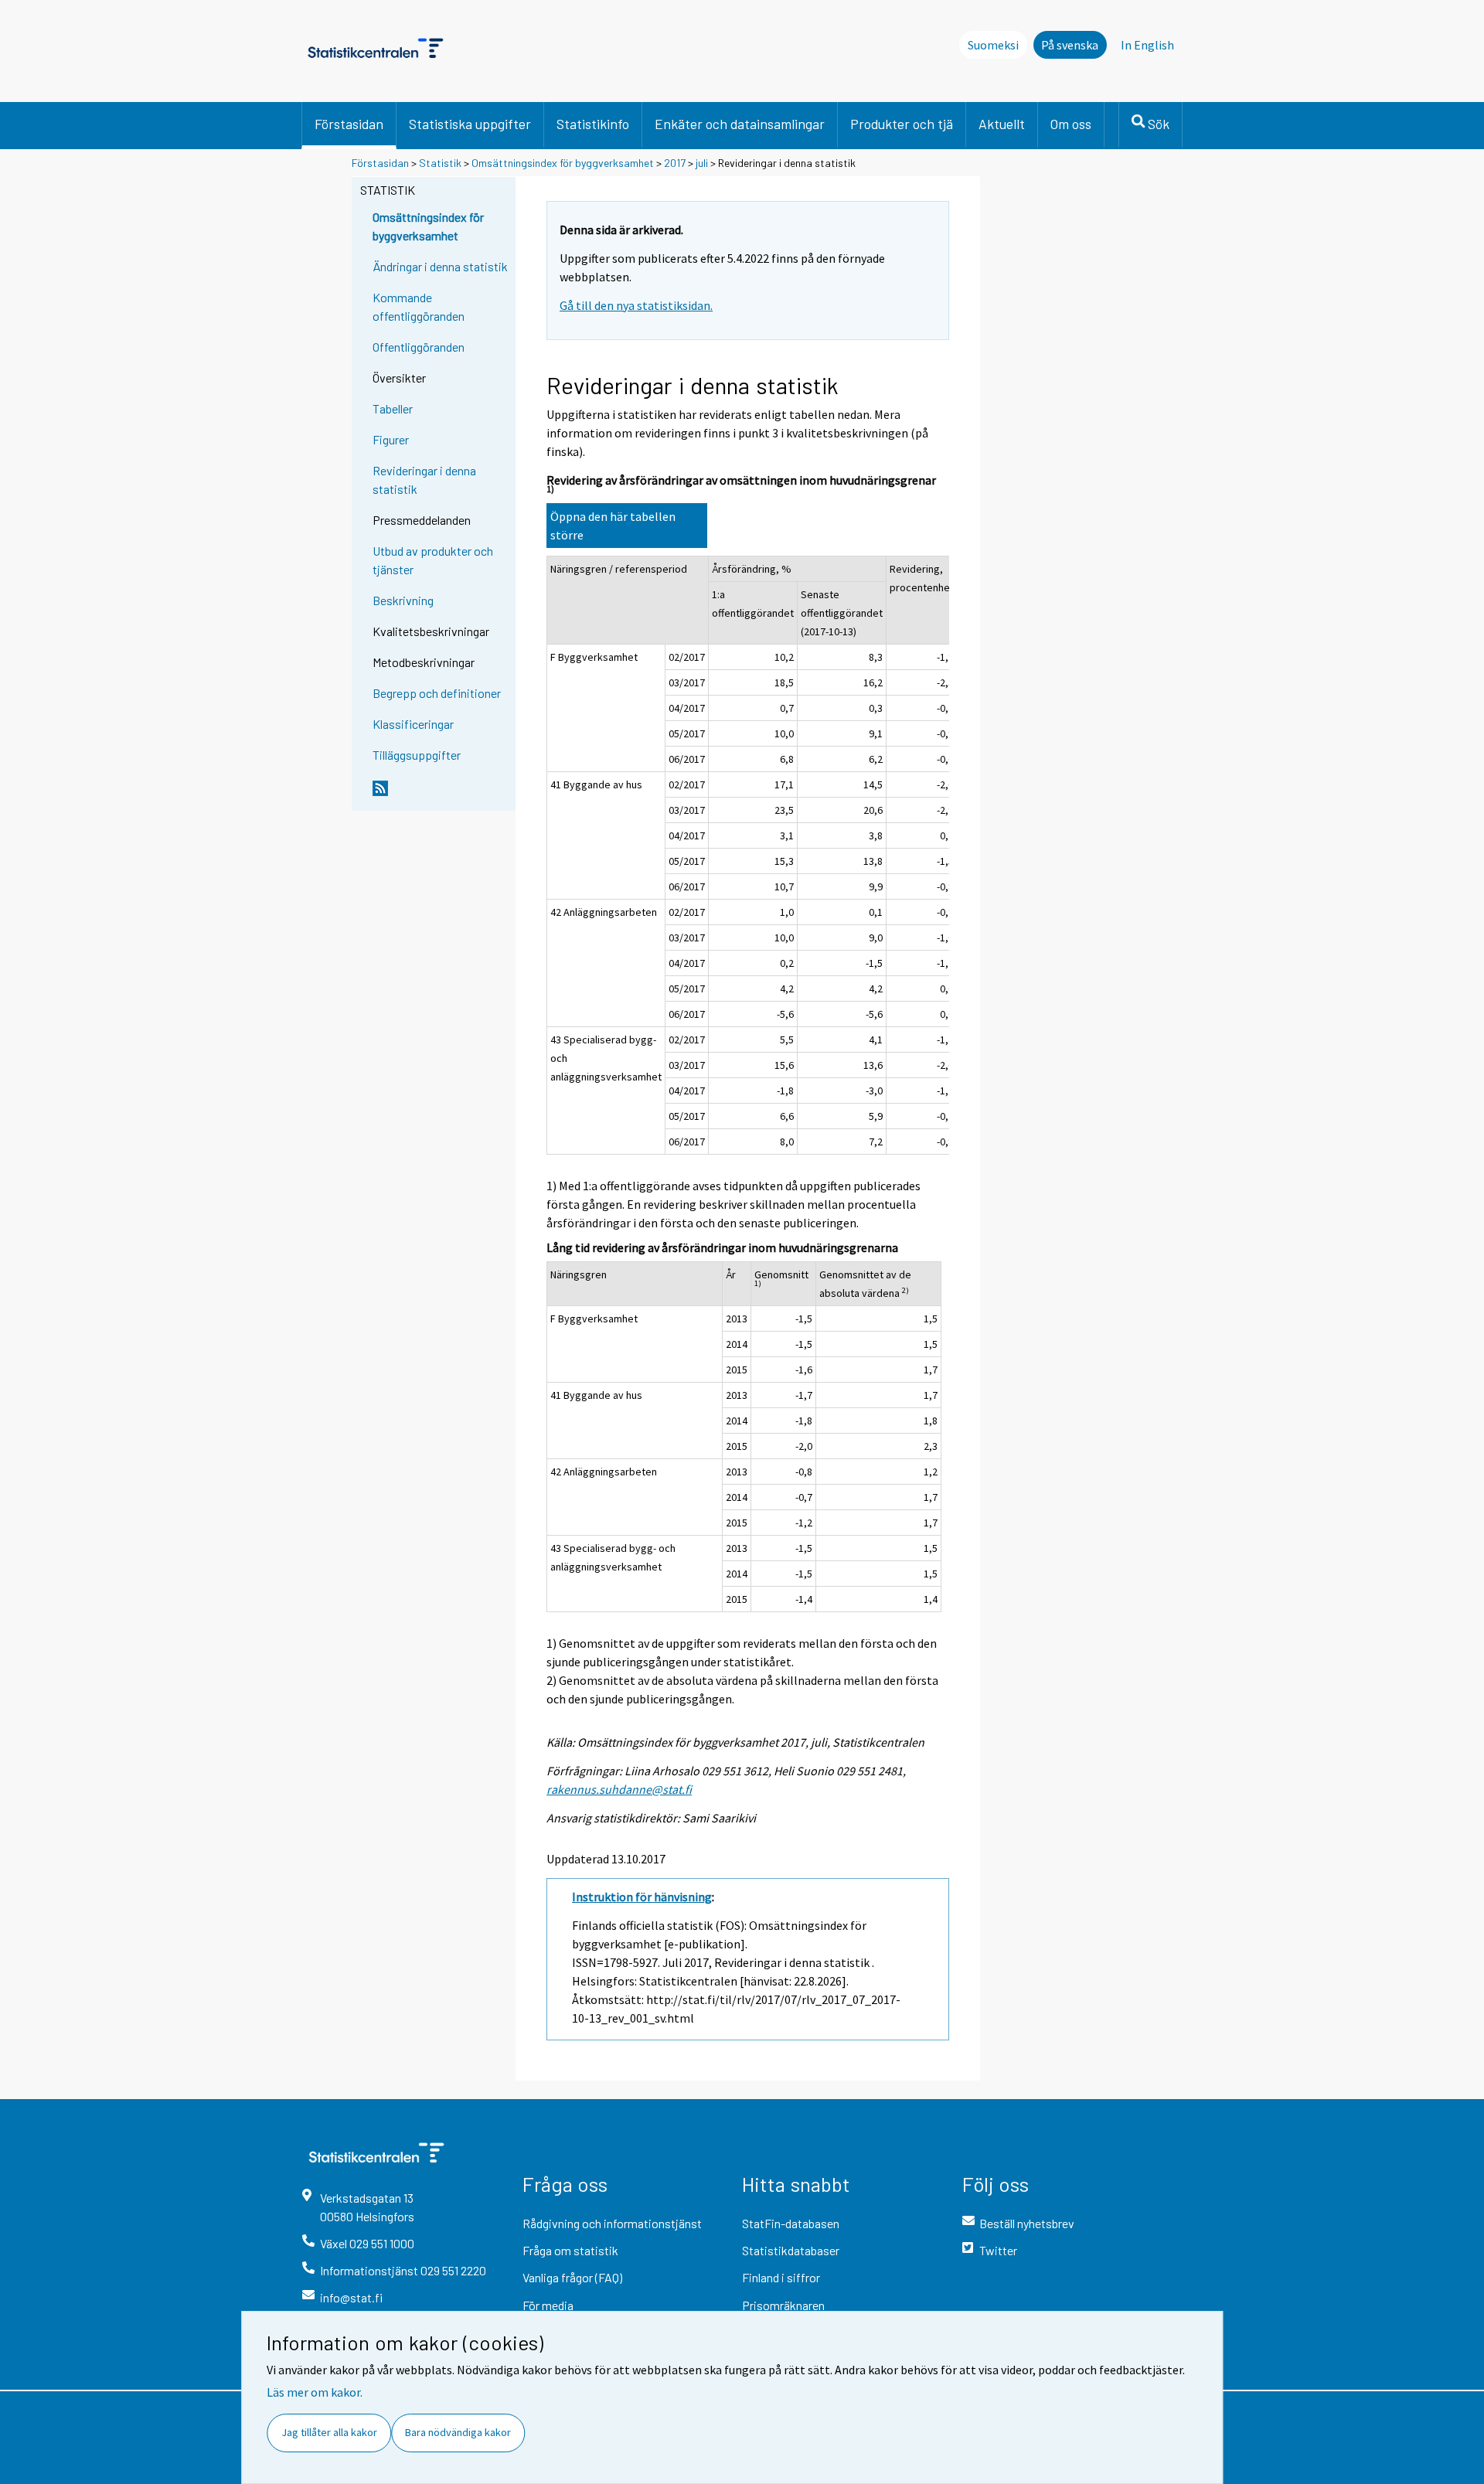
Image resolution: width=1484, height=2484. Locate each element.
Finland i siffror (781, 2277)
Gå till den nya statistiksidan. (636, 305)
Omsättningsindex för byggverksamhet (563, 163)
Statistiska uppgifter (470, 124)
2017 (675, 163)
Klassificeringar (413, 724)
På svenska (1070, 45)
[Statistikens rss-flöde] (441, 795)
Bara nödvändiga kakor (458, 2432)
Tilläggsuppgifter (417, 755)
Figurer (391, 439)
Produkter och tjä (902, 124)
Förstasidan (349, 124)
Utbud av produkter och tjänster (433, 560)
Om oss (1071, 124)
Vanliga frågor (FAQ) (572, 2277)
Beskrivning (403, 600)
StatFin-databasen (791, 2223)
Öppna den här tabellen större (613, 526)
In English (1147, 45)
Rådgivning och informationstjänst (612, 2223)
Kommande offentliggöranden (419, 306)
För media (548, 2305)
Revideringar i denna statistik (424, 480)
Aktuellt (1002, 124)
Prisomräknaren (783, 2305)
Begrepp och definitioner (437, 693)
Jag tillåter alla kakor (329, 2432)
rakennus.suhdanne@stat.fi (619, 1789)
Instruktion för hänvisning (642, 1897)
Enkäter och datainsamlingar (740, 124)
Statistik (440, 163)
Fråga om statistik (570, 2250)
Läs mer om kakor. (315, 2392)
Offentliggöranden (419, 347)
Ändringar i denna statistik (440, 266)
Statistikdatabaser (791, 2250)
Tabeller (393, 408)
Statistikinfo (593, 124)
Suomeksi (993, 45)
